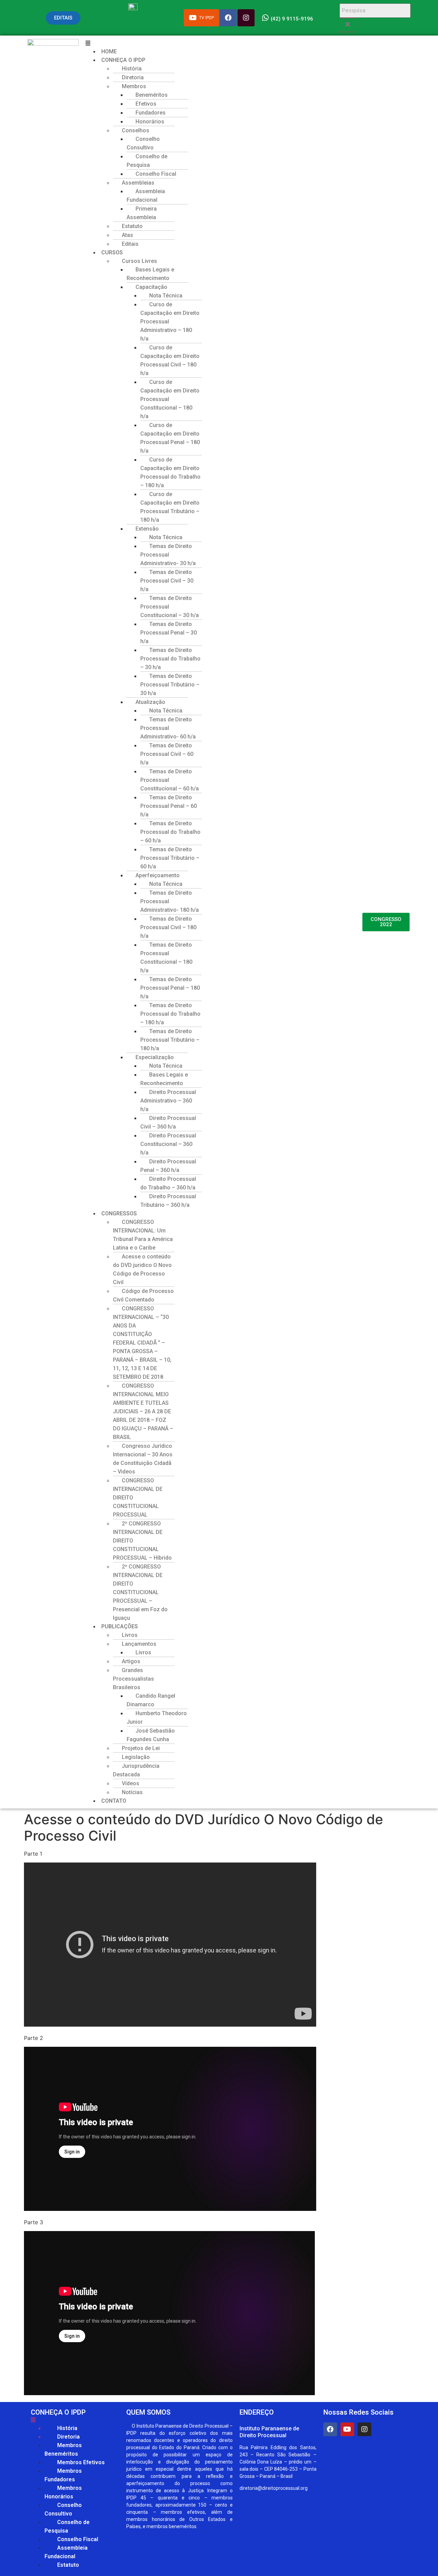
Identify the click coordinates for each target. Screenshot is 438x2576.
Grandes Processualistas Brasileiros (133, 1679)
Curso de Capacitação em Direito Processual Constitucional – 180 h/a (170, 399)
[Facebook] (330, 2429)
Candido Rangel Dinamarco (151, 1700)
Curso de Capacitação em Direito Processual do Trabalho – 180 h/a (170, 472)
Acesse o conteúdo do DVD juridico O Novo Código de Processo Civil (142, 1269)
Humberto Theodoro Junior (157, 1718)
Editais (130, 244)
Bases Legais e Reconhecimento (150, 274)
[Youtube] (347, 2429)
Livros (130, 1635)
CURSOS (112, 252)
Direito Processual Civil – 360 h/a (168, 1122)
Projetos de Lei (141, 1748)
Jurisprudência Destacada (136, 1770)
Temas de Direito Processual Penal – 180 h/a (170, 988)
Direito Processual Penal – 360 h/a (168, 1166)
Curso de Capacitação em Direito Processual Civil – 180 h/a (170, 360)
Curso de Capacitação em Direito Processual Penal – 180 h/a (170, 438)
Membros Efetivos (81, 2462)
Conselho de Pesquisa (147, 161)
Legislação (136, 1757)
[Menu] (75, 2420)
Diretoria (133, 77)
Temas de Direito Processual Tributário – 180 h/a (170, 1040)
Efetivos (146, 104)
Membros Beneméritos (63, 2450)
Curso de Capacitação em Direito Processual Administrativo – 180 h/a (170, 322)
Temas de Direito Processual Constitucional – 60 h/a (170, 780)
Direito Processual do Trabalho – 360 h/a (168, 1183)
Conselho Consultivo (143, 143)
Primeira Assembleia (142, 213)
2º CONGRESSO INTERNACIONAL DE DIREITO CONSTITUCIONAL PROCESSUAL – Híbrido (142, 1541)
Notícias (132, 1792)
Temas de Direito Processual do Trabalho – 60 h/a (170, 832)
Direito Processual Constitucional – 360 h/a (168, 1144)
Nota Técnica (166, 296)
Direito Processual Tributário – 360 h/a (168, 1201)
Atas (127, 235)
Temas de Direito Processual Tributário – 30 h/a (170, 685)
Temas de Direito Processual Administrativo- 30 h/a (168, 555)
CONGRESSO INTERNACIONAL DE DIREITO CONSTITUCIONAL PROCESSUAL (138, 1498)
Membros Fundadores (63, 2475)
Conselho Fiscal (156, 174)
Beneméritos (152, 95)
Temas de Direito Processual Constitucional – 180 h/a (166, 958)
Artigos (131, 1661)
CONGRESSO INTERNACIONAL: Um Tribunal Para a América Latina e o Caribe (143, 1235)
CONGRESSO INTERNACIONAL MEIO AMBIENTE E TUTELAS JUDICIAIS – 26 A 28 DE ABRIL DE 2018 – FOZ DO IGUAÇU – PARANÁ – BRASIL (143, 1411)
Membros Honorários (63, 2492)
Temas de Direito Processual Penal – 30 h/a (169, 633)
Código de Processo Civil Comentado (143, 1295)
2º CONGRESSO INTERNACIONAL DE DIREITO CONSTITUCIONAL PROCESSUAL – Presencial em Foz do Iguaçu (140, 1592)
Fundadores (151, 113)
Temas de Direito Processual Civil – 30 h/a (167, 581)
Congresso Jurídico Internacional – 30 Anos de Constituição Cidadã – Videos (143, 1459)
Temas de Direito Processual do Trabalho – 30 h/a (170, 659)
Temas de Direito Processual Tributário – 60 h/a (170, 858)
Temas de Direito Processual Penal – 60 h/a (169, 806)
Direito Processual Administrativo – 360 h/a (168, 1101)
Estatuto (132, 226)
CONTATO (114, 1801)
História (132, 69)
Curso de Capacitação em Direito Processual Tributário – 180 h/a (170, 507)
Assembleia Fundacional (146, 196)
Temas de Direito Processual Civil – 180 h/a (168, 927)
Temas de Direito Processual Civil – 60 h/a (167, 754)
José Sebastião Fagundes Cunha (151, 1735)
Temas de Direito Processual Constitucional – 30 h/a (170, 607)
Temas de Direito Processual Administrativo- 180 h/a (170, 901)
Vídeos (131, 1783)
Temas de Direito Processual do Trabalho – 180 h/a (170, 1014)
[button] (221, 43)
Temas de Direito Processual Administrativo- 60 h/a (168, 728)
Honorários (150, 122)
